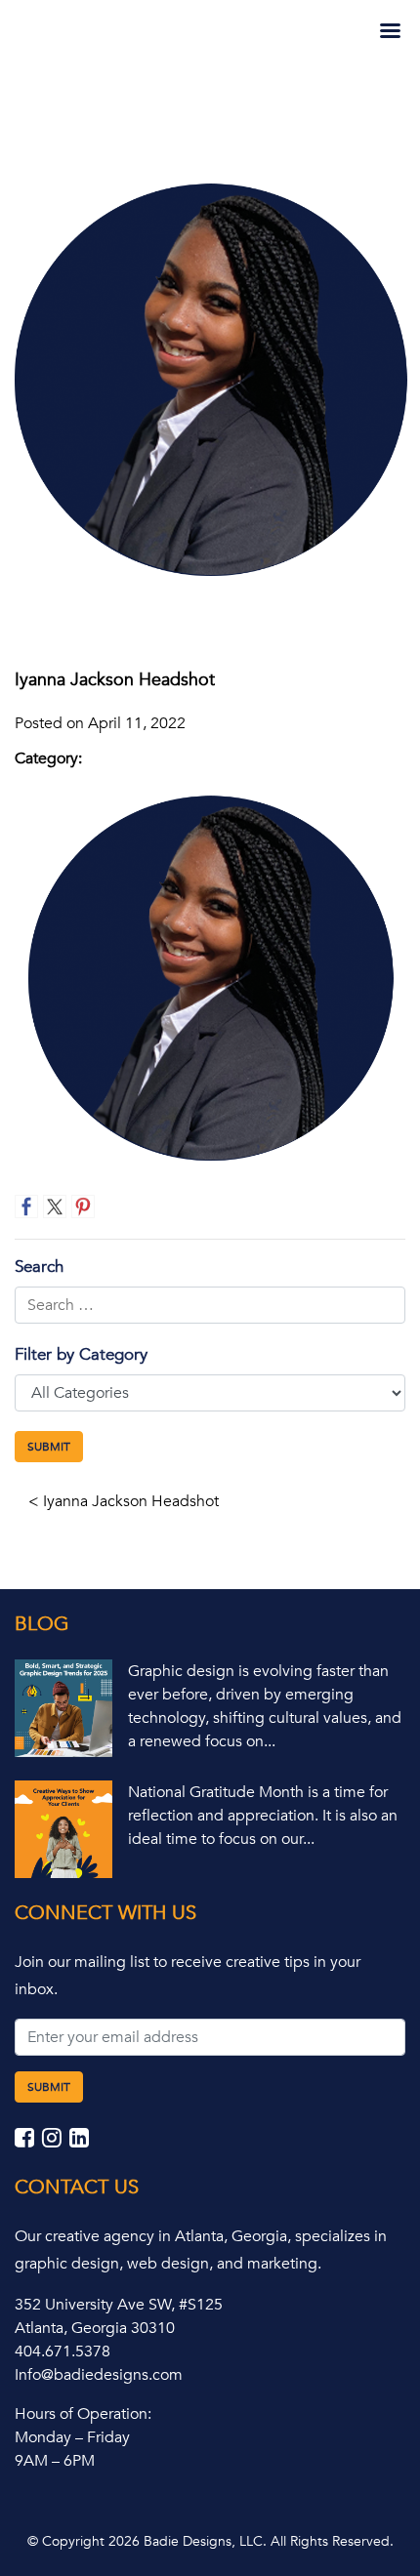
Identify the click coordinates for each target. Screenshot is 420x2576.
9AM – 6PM (55, 2461)
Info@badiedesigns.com (99, 2375)
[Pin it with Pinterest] (83, 1206)
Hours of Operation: (83, 2414)
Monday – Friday (72, 2437)
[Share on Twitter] (55, 1206)
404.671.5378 (63, 2351)
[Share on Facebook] (26, 1206)
